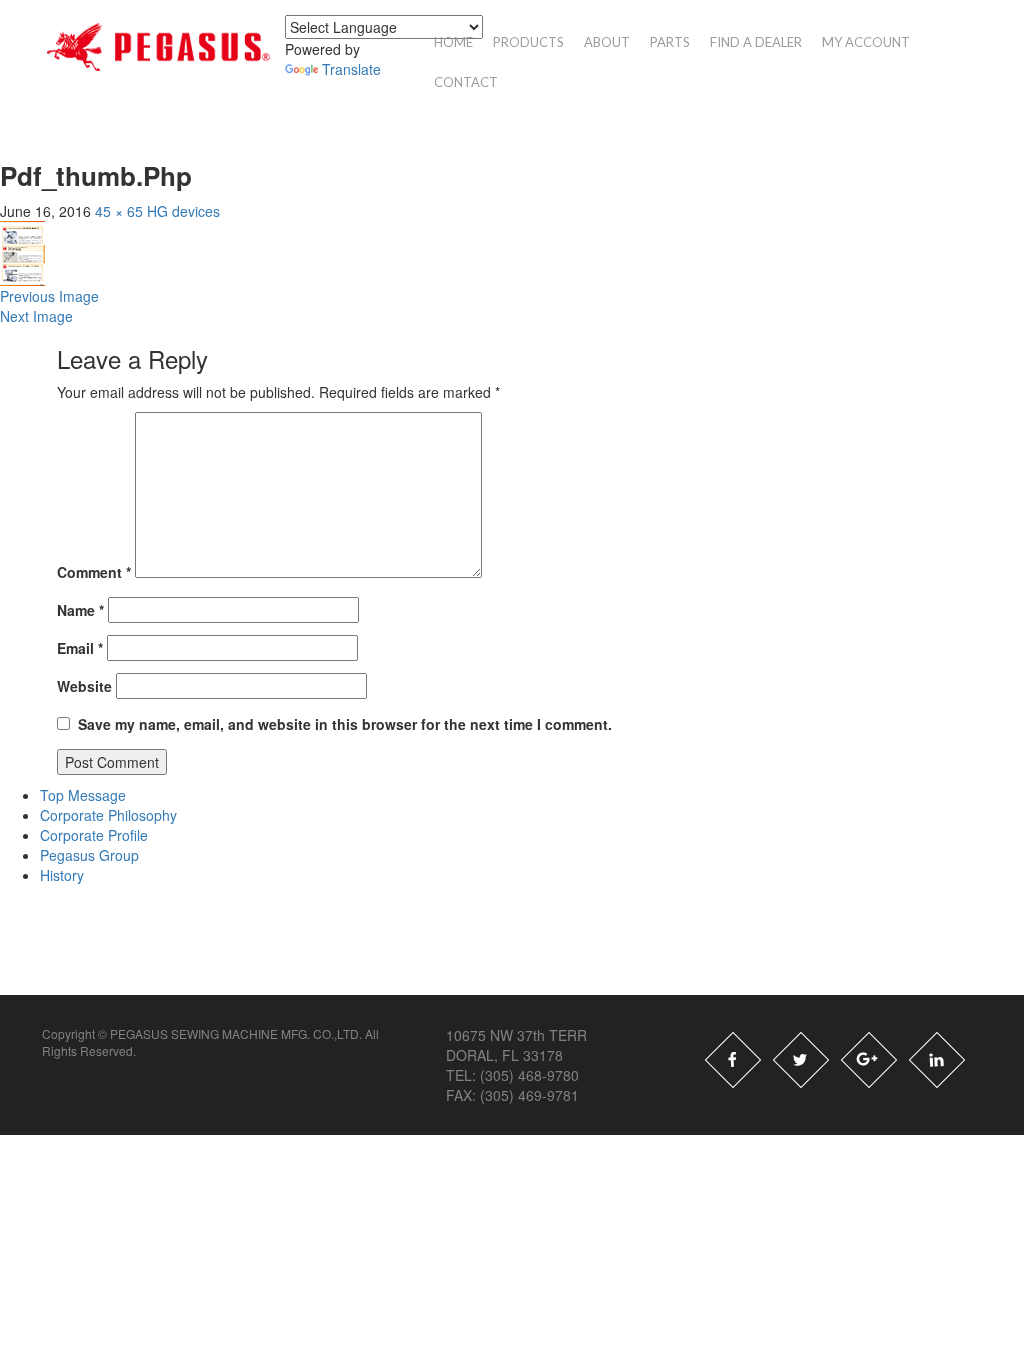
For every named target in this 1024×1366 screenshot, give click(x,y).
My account (866, 42)
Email (80, 648)
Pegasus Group (89, 855)
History (62, 875)
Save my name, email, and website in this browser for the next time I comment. (345, 724)
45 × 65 (119, 211)
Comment (94, 572)
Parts (670, 42)
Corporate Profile (94, 835)
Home (453, 42)
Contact (466, 82)
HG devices (183, 211)
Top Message (83, 795)
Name (80, 610)
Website (84, 686)
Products (528, 42)
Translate (351, 69)
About (607, 42)
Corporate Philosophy (108, 815)
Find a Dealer (756, 42)
